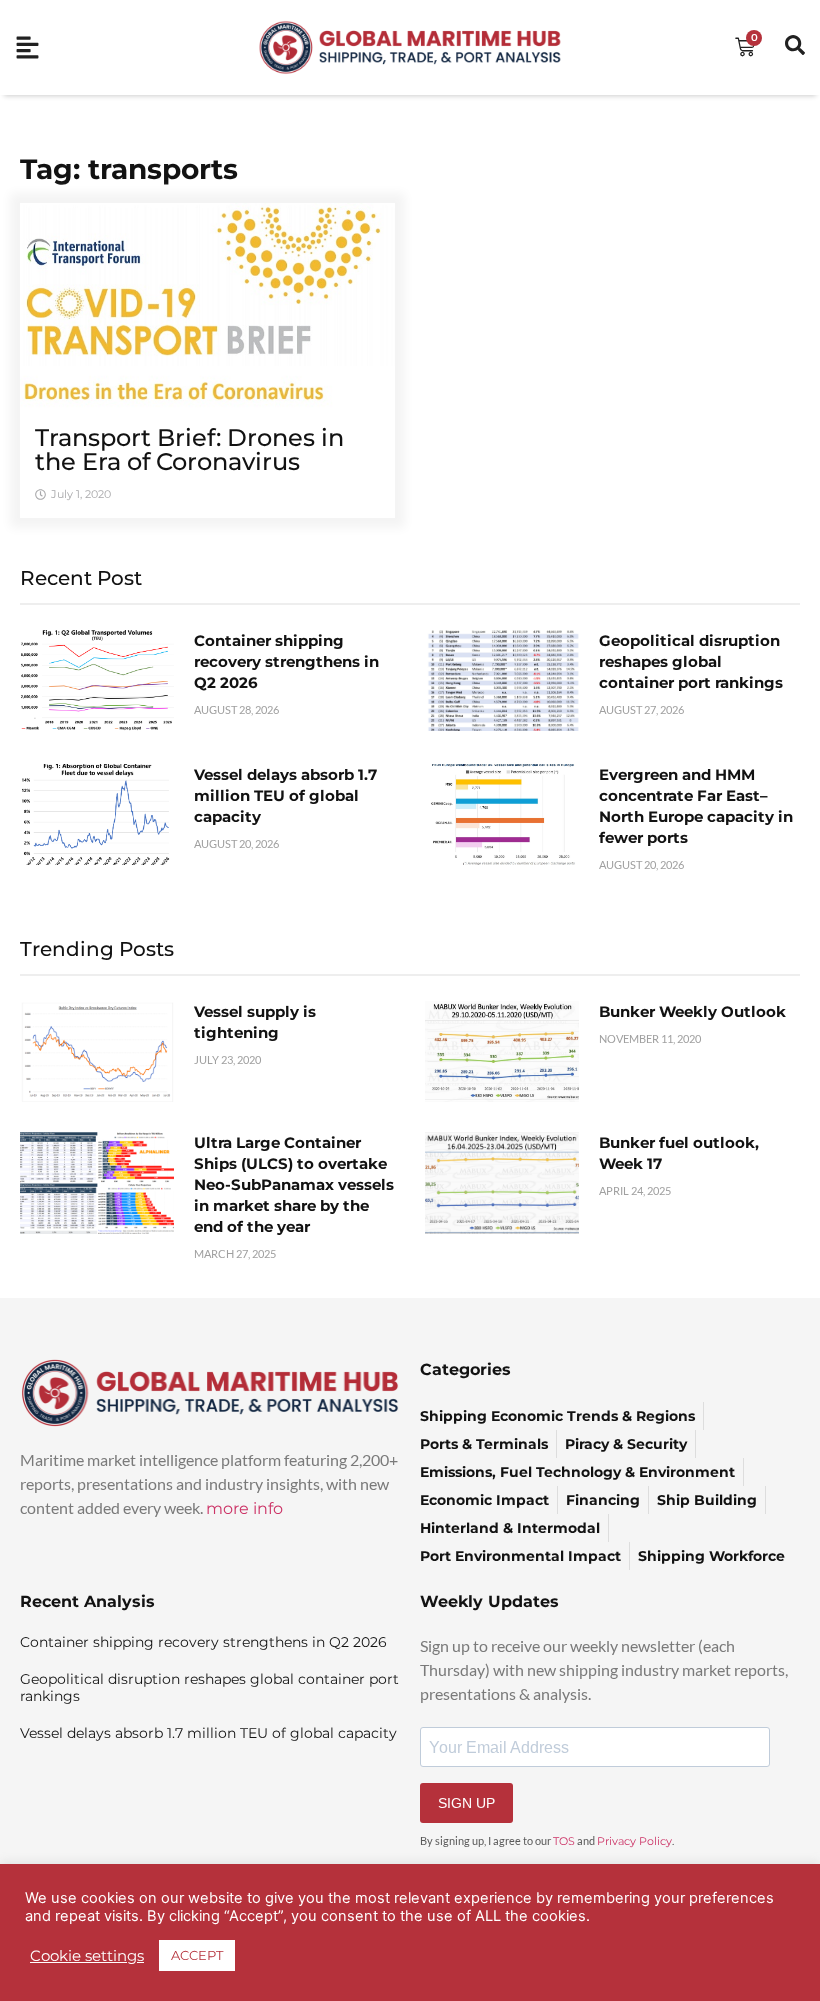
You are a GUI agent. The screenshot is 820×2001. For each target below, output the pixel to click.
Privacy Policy (634, 1841)
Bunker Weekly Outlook (692, 1011)
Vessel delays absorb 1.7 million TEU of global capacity (285, 795)
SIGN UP (466, 1803)
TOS (564, 1841)
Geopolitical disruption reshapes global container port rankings (691, 661)
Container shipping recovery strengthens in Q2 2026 (286, 661)
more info (244, 1508)
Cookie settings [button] (87, 1956)
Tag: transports (129, 169)
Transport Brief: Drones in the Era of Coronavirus (189, 449)
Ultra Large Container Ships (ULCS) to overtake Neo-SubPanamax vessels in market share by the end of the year (294, 1184)
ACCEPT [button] (197, 1955)
